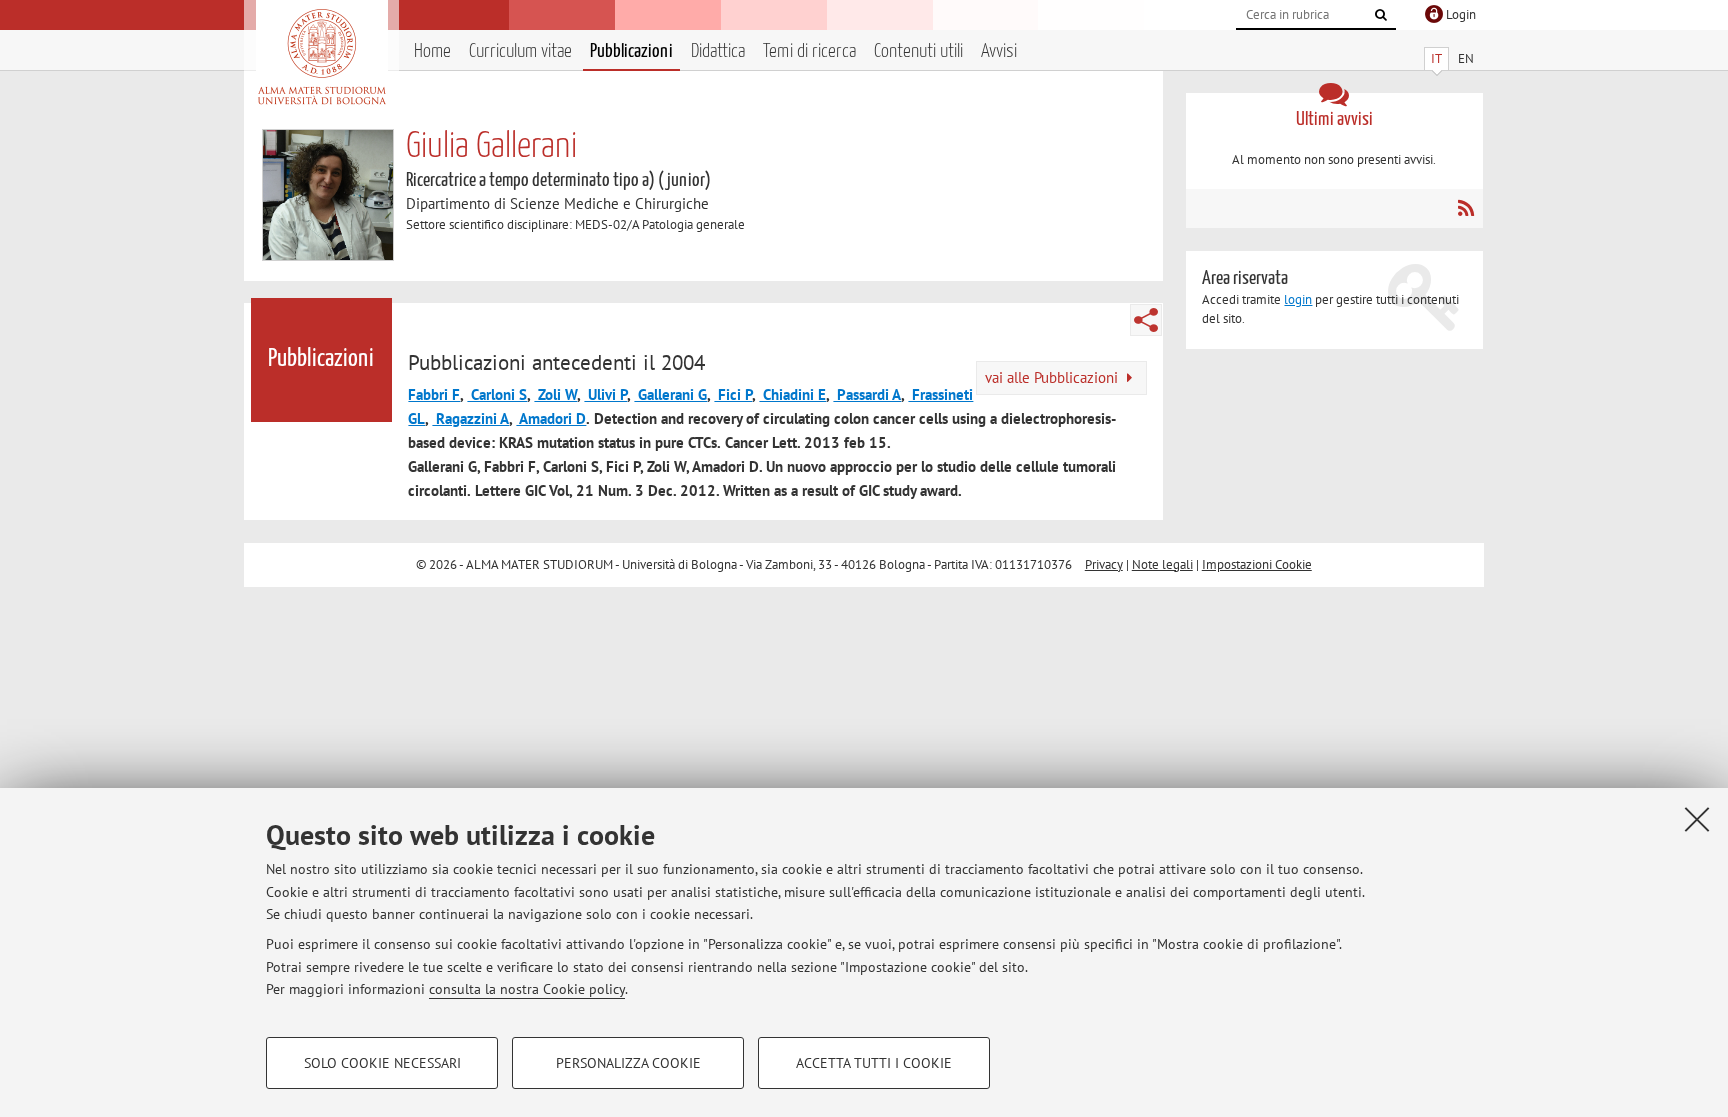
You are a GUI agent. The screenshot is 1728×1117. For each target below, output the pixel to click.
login (1298, 299)
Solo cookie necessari (382, 1063)
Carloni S (497, 394)
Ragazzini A (470, 418)
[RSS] (1465, 208)
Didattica (718, 51)
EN (1466, 58)
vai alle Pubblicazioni (1053, 377)
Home (432, 51)
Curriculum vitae (520, 51)
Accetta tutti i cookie (874, 1063)
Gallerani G (670, 394)
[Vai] (1381, 15)
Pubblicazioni (631, 51)
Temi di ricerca (809, 51)
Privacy (1104, 564)
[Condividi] (1146, 320)
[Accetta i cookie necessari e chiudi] (1697, 819)
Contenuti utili (918, 51)
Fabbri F (434, 394)
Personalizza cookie (628, 1063)
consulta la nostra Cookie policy (527, 989)
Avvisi (999, 51)
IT (1436, 58)
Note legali (1162, 564)
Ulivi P (605, 394)
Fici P (733, 394)
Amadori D (551, 418)
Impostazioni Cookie (1257, 564)
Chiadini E (792, 394)
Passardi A (867, 394)
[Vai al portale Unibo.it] (321, 57)
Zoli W (555, 394)
